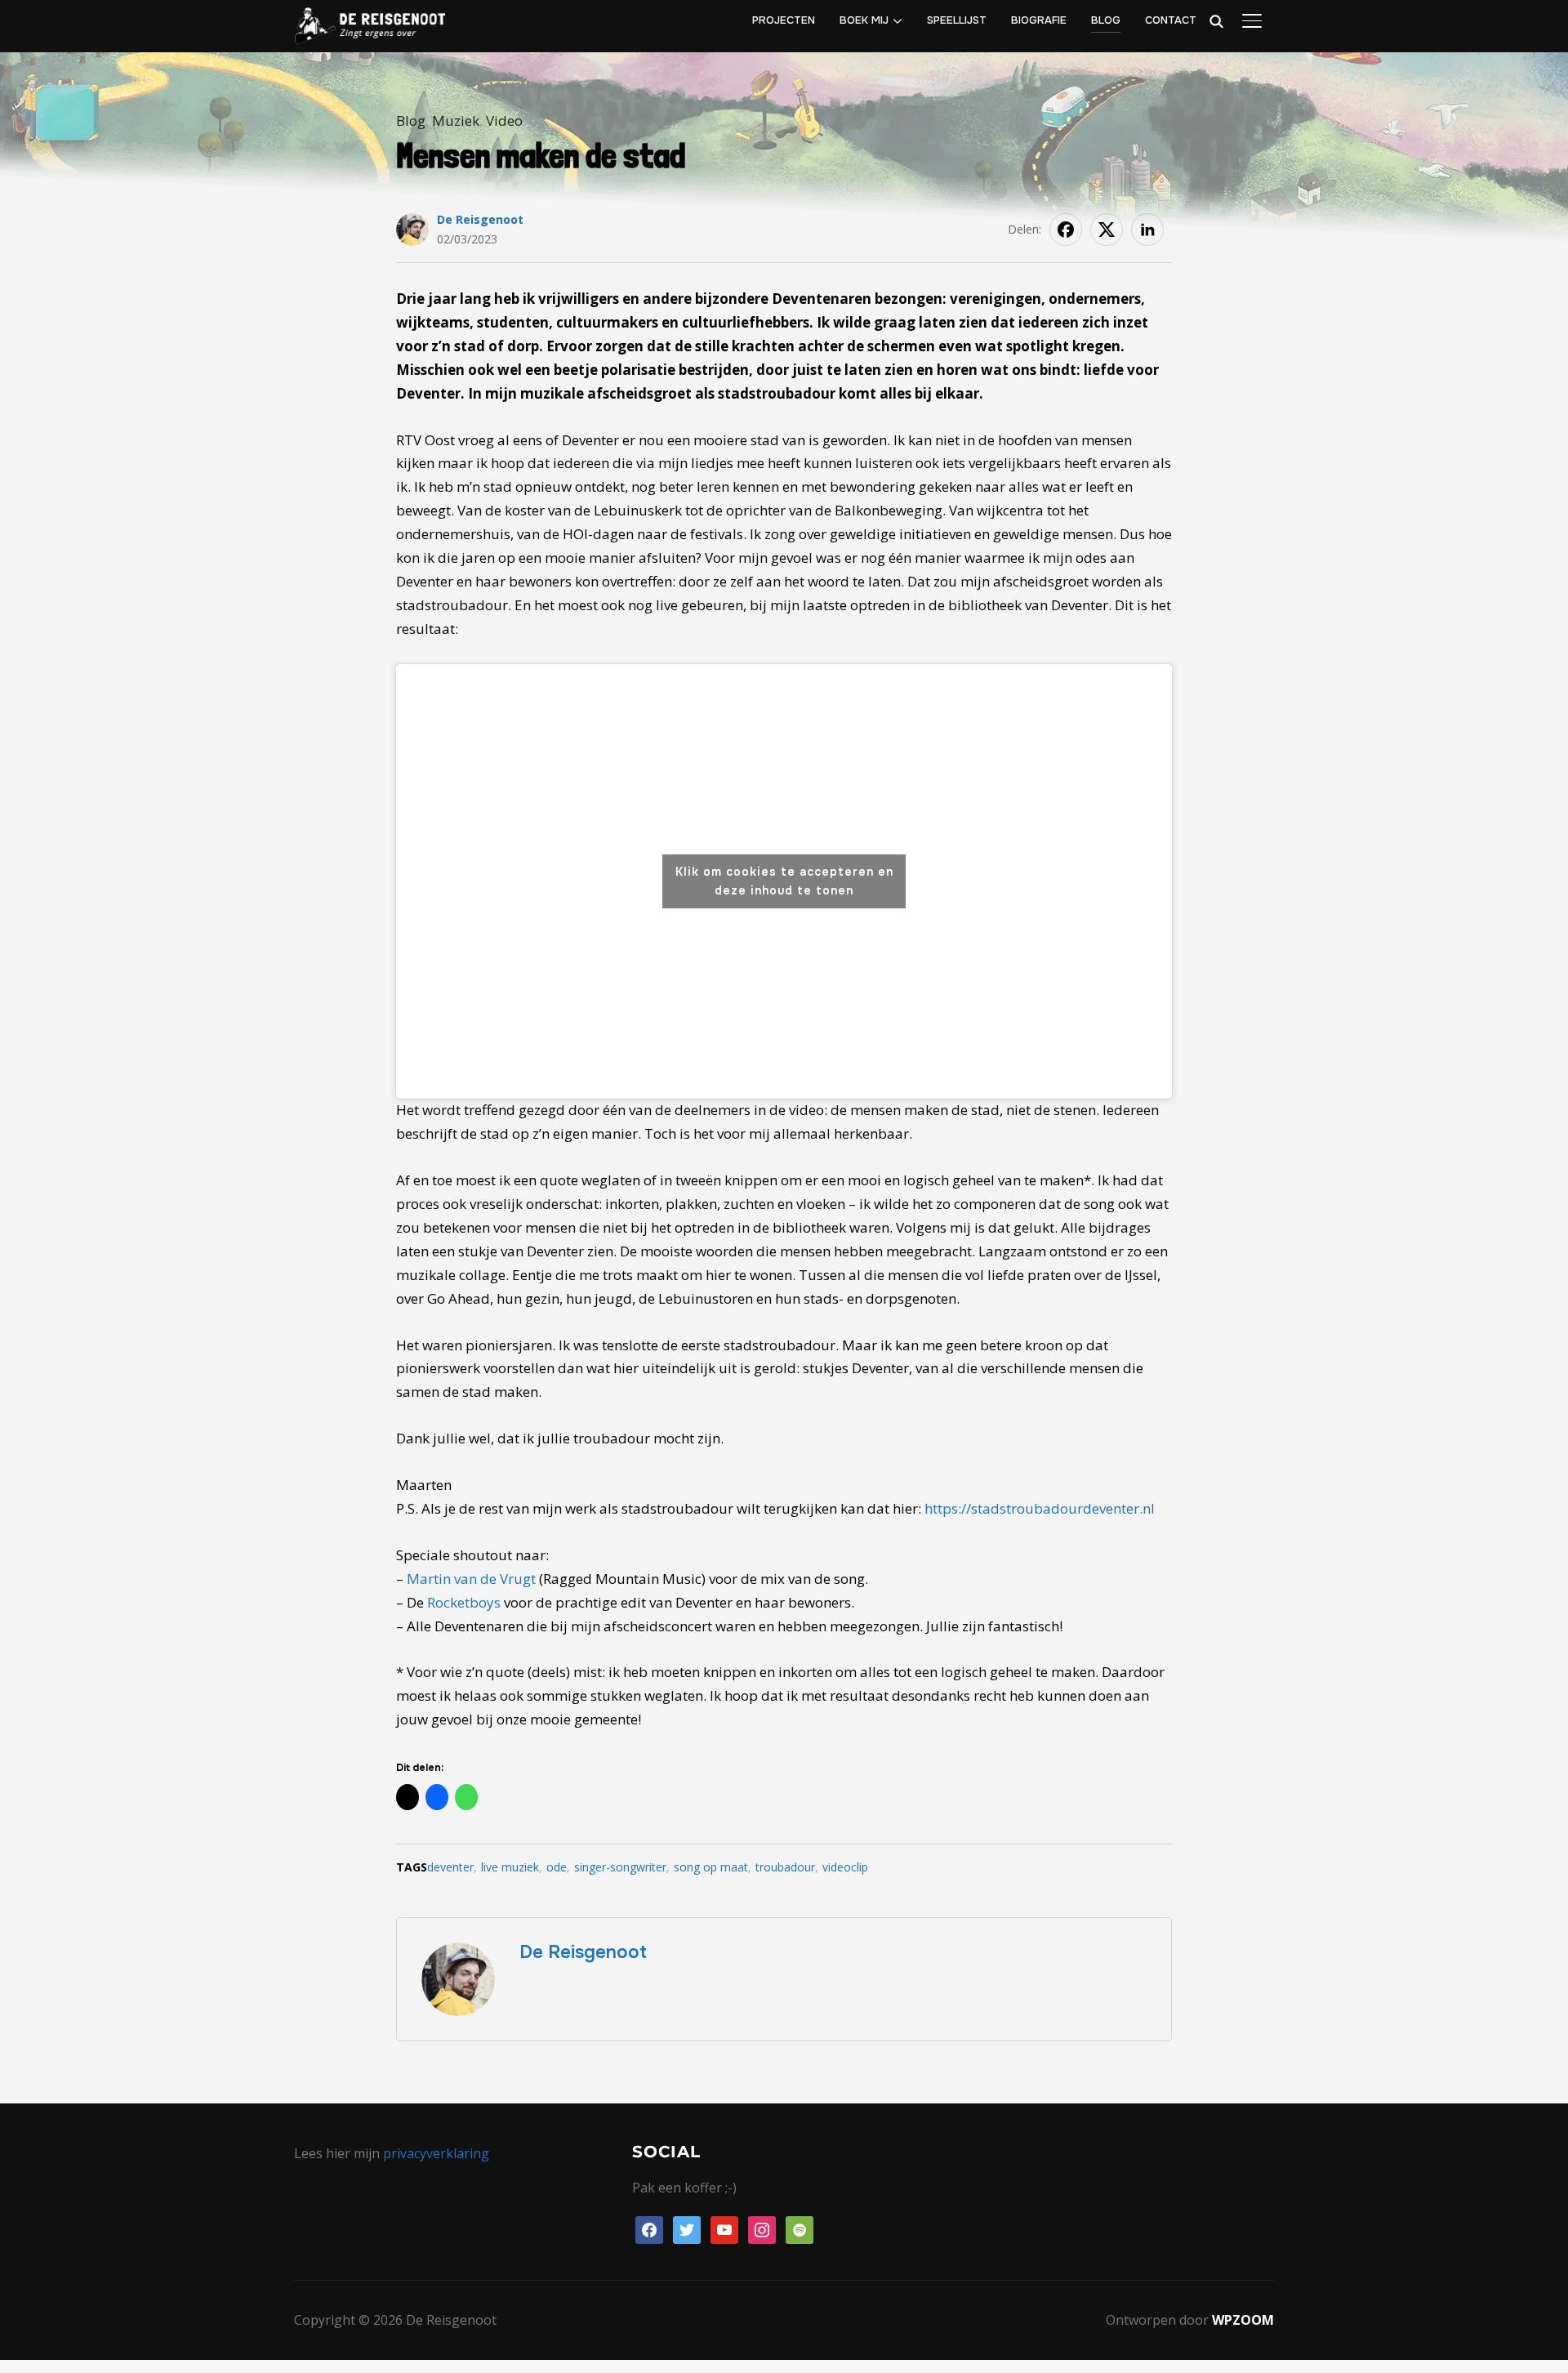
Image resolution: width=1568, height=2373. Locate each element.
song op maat (711, 1867)
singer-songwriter (620, 1867)
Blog (1106, 20)
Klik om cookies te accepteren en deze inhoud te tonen (784, 881)
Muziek (456, 120)
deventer (450, 1867)
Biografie (1039, 20)
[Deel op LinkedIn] (1147, 230)
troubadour (785, 1867)
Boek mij (864, 20)
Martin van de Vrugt (471, 1579)
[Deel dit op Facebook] (1066, 230)
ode (557, 1867)
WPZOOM (1243, 2320)
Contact (1171, 20)
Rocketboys (464, 1602)
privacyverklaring (436, 2153)
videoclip (845, 1867)
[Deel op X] (1107, 230)
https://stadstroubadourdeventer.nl (1040, 1508)
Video (504, 120)
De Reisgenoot (480, 219)
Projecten (784, 20)
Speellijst (957, 20)
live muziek (510, 1867)
